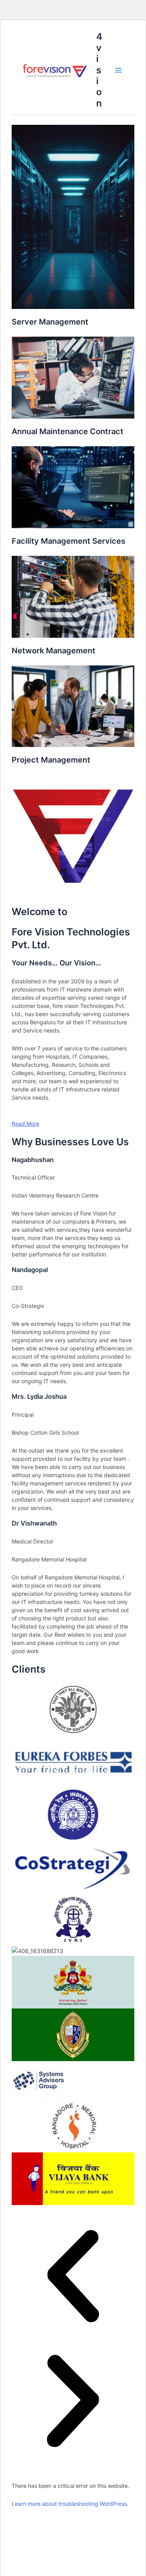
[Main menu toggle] (118, 70)
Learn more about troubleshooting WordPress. (70, 2504)
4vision (99, 70)
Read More (26, 1124)
